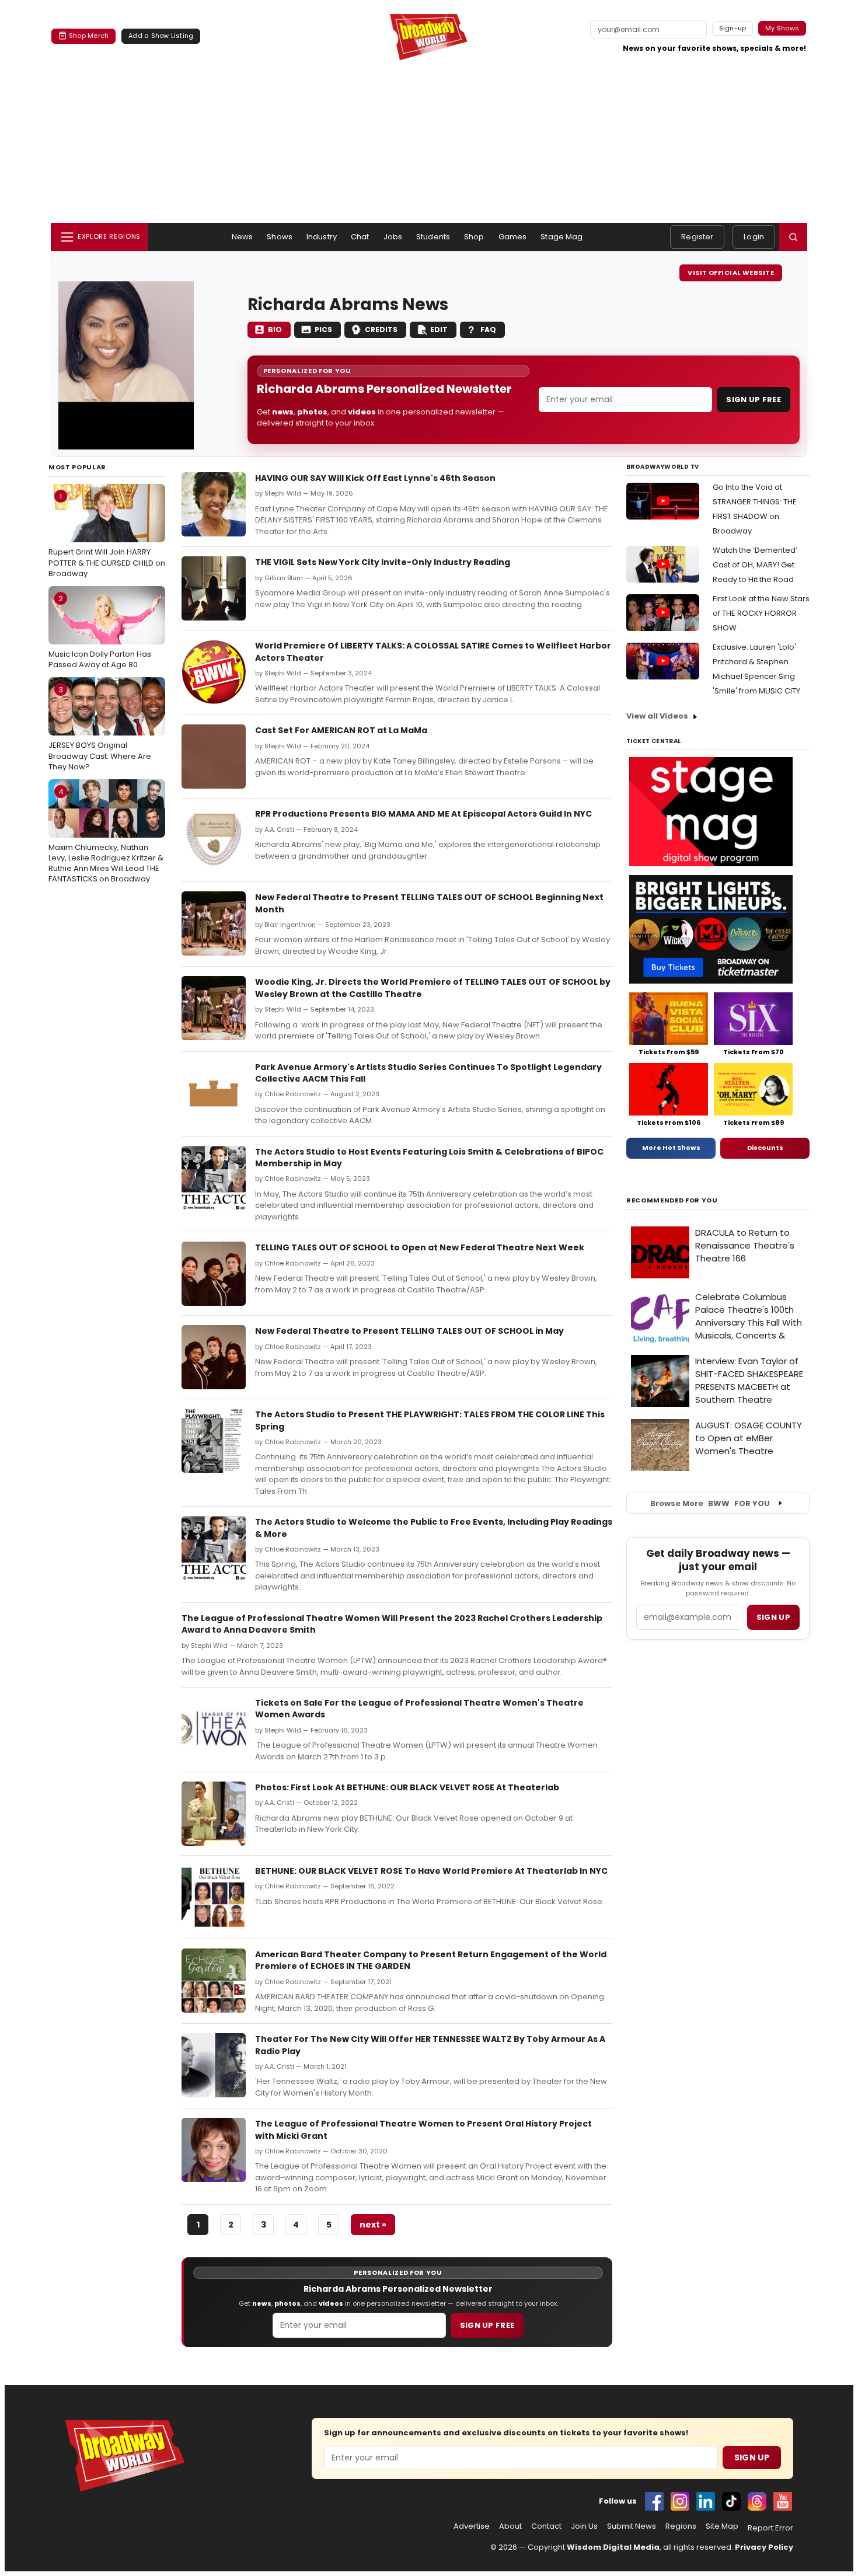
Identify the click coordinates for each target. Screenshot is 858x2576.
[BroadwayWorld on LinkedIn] (706, 2501)
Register (697, 237)
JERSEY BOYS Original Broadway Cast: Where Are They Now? (100, 728)
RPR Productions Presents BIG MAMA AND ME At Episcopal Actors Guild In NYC (423, 814)
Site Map (722, 2526)
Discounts (765, 1148)
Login (754, 237)
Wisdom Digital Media (613, 2547)
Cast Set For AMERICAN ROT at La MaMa (341, 730)
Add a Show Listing (161, 36)
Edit (439, 330)
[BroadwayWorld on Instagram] (680, 2501)
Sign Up (752, 2458)
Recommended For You (672, 1200)
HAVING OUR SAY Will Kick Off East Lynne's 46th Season (375, 478)
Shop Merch (89, 36)
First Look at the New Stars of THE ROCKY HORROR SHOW (761, 613)
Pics (323, 330)
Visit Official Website (731, 273)
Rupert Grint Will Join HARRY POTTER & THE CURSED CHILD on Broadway (107, 535)
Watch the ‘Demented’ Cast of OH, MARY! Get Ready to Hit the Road (755, 565)
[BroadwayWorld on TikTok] (731, 2501)
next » (373, 2225)
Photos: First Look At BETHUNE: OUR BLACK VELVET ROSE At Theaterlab (407, 1787)
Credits (381, 330)
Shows (280, 237)
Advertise (472, 2526)
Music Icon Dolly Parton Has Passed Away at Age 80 (100, 632)
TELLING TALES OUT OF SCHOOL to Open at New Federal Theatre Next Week (420, 1247)
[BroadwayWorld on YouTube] (783, 2501)
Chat (360, 237)
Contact (546, 2526)
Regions (681, 2526)
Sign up (773, 1617)
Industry (322, 237)
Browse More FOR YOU (710, 1503)
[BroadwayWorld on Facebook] (654, 2501)
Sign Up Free (754, 400)
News (243, 237)
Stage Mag (561, 237)
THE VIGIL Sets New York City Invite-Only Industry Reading (383, 562)
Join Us (584, 2526)
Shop (474, 237)
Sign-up (733, 28)
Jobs (393, 237)
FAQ (488, 330)
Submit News (632, 2526)
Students (433, 237)
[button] (793, 237)
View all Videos (657, 716)
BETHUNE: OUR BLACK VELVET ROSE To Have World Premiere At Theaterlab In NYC (431, 1871)
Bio (275, 330)
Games (513, 237)
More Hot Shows (671, 1148)
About (510, 2526)
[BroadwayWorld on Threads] (757, 2501)
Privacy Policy (764, 2547)
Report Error (770, 2528)
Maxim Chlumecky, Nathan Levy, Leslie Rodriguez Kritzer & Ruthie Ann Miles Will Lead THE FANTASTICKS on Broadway (106, 836)
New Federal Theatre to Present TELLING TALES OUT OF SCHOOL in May (409, 1331)
